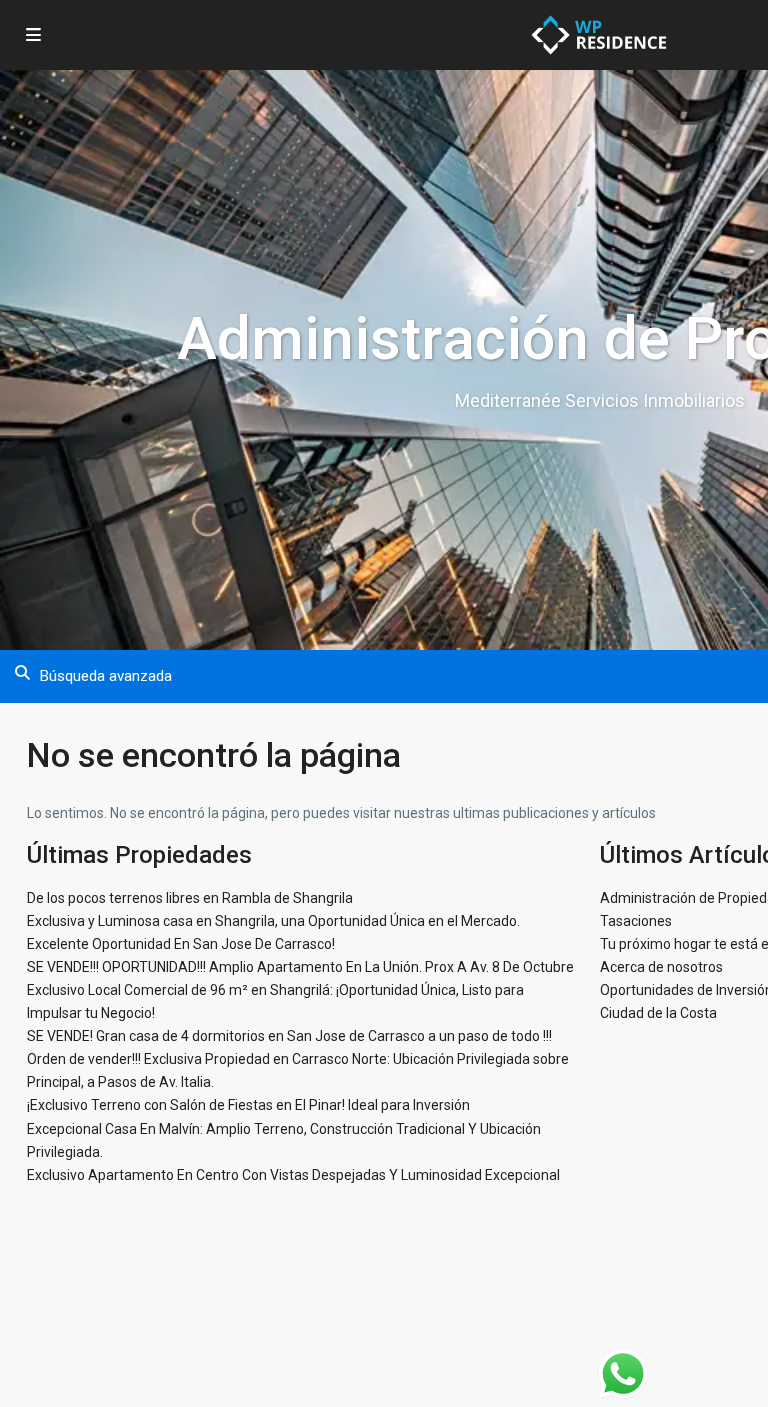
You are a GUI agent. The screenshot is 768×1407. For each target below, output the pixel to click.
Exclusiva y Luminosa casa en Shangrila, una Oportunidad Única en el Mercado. (273, 921)
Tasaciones (636, 921)
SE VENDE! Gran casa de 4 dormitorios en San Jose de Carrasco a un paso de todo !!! (289, 1036)
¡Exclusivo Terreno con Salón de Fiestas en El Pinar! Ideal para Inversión (248, 1105)
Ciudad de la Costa (658, 1013)
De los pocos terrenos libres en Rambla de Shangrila (190, 898)
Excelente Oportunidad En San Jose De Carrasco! (181, 944)
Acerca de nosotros (661, 967)
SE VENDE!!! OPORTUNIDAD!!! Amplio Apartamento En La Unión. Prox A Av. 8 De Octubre (300, 967)
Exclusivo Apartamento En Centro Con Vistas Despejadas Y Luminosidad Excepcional (293, 1175)
